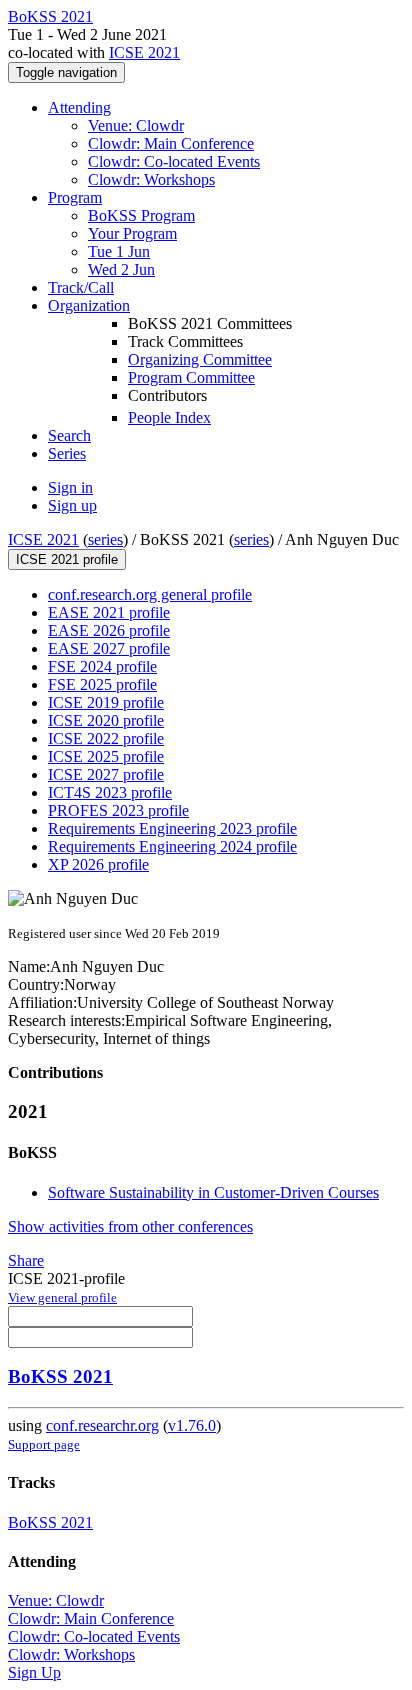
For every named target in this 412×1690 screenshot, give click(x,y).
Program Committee (191, 377)
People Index (169, 417)
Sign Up (34, 1672)
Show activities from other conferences (130, 1226)
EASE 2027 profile (109, 648)
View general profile (62, 1297)
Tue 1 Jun (119, 251)
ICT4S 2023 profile (110, 792)
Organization (89, 305)
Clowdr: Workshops (151, 179)
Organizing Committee (200, 359)
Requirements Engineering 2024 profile (172, 846)
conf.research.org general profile (150, 594)
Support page (44, 1444)
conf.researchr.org (102, 1425)
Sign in (70, 487)
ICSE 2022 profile (106, 738)
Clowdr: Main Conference (171, 143)
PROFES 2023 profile (118, 810)
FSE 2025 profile (102, 684)
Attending (79, 107)
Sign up (72, 505)
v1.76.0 (192, 1425)
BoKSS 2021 (60, 1376)
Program (75, 197)
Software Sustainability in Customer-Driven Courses (213, 1192)
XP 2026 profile (98, 864)
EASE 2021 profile (109, 612)
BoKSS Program (141, 215)
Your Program (132, 233)
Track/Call (81, 287)
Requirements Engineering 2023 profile (172, 828)
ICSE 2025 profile (106, 756)
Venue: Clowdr (136, 125)
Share (26, 1260)
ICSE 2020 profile (106, 720)
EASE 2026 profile (109, 630)
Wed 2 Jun (121, 269)
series (105, 539)
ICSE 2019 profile (106, 702)
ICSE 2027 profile (106, 774)
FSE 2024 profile (102, 666)
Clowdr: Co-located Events (174, 161)
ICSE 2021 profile (67, 559)
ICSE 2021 (144, 52)
